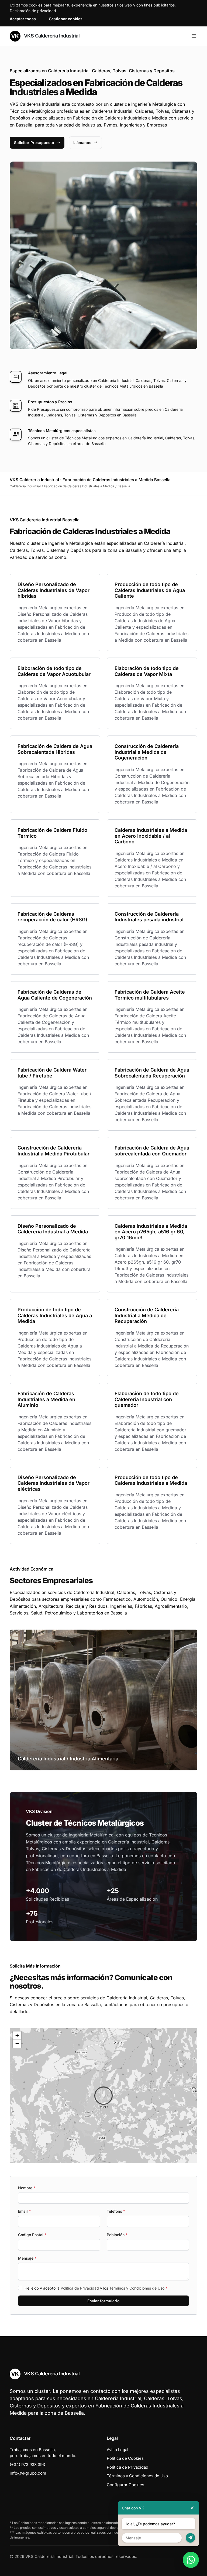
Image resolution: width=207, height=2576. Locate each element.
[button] (103, 2096)
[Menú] (194, 36)
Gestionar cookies (66, 19)
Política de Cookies (125, 2458)
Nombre (27, 2188)
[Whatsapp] (191, 2560)
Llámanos (82, 143)
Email (24, 2211)
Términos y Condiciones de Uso (137, 2288)
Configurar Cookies (125, 2485)
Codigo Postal (32, 2235)
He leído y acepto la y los (96, 2288)
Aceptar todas (23, 19)
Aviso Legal (118, 2450)
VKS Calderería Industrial (51, 36)
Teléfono (116, 2211)
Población (117, 2235)
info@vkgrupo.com (28, 2473)
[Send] (190, 2538)
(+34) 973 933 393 (27, 2464)
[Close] (192, 2508)
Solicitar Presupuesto (34, 143)
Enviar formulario (103, 2301)
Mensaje (27, 2258)
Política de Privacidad (80, 2288)
